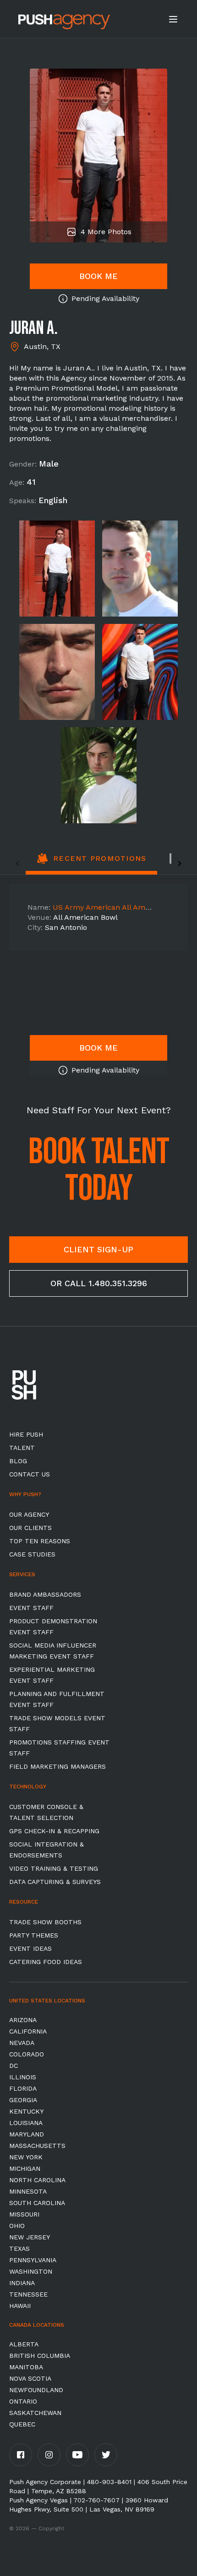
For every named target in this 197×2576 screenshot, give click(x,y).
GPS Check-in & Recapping (54, 1831)
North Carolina (37, 2180)
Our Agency (29, 1514)
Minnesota (28, 2191)
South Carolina (37, 2203)
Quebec (22, 2424)
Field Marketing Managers (57, 1766)
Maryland (27, 2134)
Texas (19, 2249)
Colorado (27, 2054)
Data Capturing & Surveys (55, 1882)
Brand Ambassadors (45, 1594)
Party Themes (34, 1935)
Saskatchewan (35, 2413)
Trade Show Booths (45, 1922)
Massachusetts (37, 2146)
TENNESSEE (28, 2294)
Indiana (22, 2283)
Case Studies (32, 1554)
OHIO (17, 2226)
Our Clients (30, 1528)
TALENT (22, 1448)
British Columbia (40, 2356)
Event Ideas (30, 1948)
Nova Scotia (30, 2378)
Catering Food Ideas (46, 1962)
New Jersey (30, 2237)
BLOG (18, 1461)
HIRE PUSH (26, 1434)
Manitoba (26, 2367)
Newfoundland (36, 2390)
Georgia (23, 2100)
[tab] (91, 864)
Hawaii (20, 2306)
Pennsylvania (33, 2260)
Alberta (24, 2344)
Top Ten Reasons (40, 1541)
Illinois (23, 2077)
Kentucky (26, 2111)
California (28, 2031)
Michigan (25, 2168)
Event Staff (31, 1608)
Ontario (23, 2401)
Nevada (22, 2043)
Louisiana (26, 2123)
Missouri (24, 2214)
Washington (31, 2271)
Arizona (23, 2020)
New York (26, 2157)
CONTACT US (30, 1474)
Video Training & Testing (54, 1868)
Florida (23, 2088)
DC (14, 2066)
